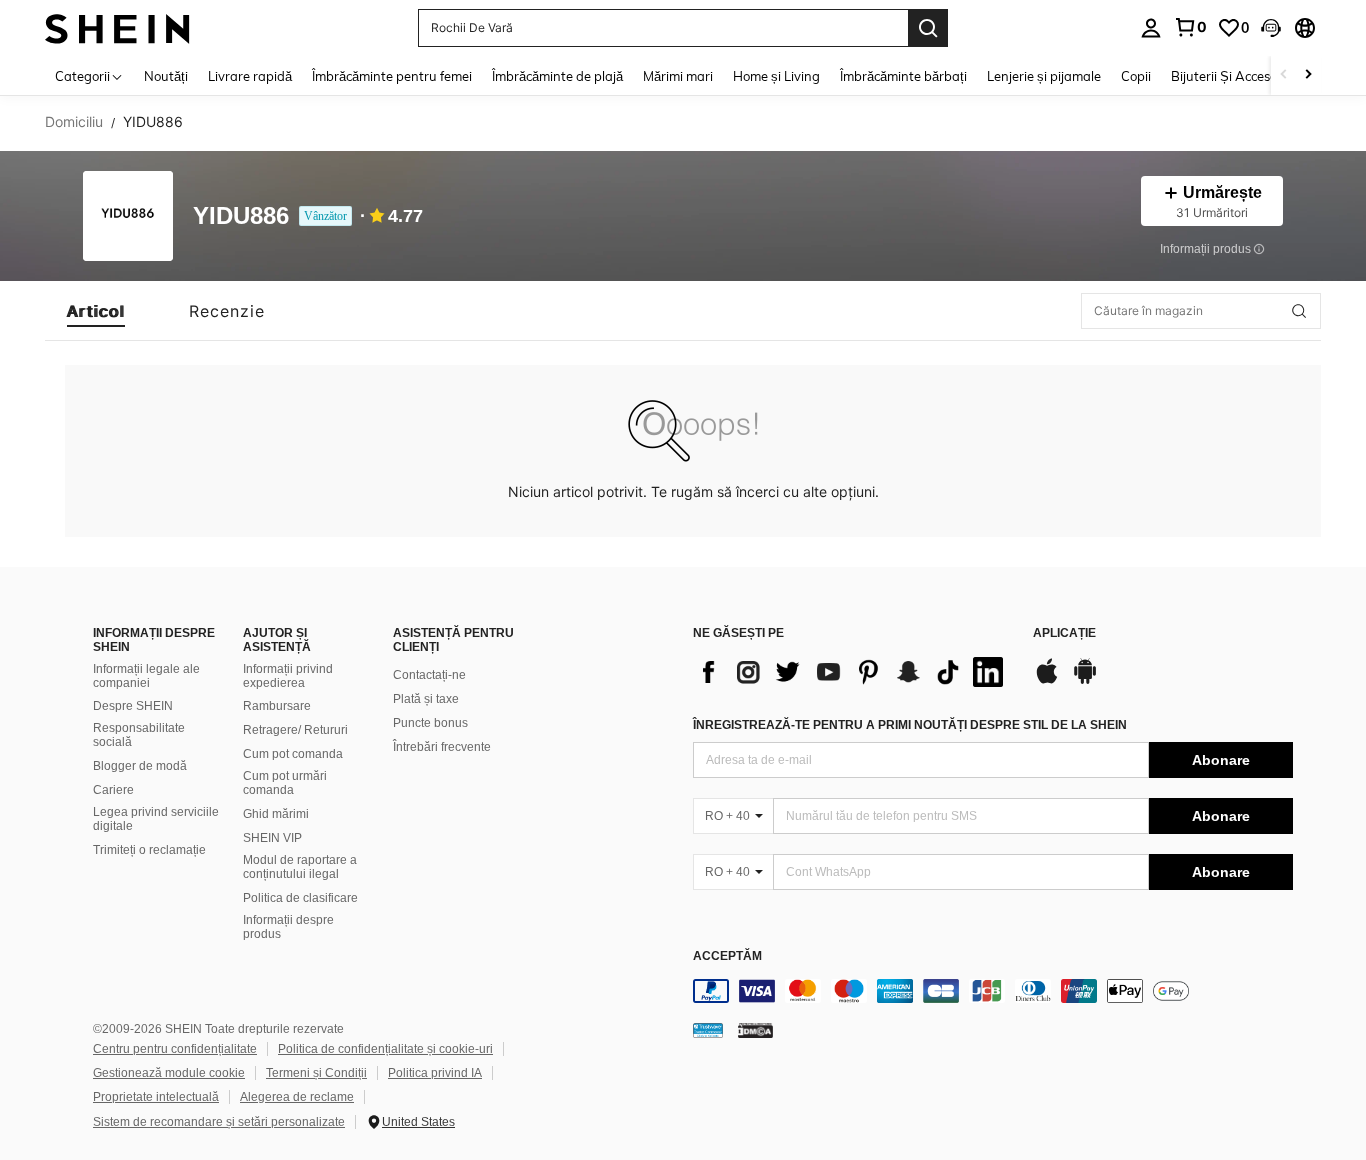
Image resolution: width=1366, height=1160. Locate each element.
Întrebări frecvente (442, 747)
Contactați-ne (429, 675)
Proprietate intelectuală (156, 1097)
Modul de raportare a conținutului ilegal (300, 867)
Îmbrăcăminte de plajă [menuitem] (557, 76)
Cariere (113, 790)
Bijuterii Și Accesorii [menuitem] (1229, 76)
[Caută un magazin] (1299, 311)
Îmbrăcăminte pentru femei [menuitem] (392, 76)
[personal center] (1151, 28)
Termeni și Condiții (316, 1073)
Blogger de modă (140, 766)
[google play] (1085, 681)
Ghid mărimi (276, 814)
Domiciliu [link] (74, 122)
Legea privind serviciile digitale (156, 819)
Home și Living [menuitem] (776, 76)
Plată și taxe (426, 699)
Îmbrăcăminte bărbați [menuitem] (903, 76)
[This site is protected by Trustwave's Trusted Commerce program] (708, 1030)
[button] (1271, 28)
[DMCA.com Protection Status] (755, 1030)
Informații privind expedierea (288, 676)
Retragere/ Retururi (295, 730)
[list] (853, 672)
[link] (1190, 27)
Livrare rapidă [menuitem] (250, 76)
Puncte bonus (430, 723)
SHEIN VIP (272, 838)
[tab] (96, 311)
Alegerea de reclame (297, 1097)
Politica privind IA (435, 1073)
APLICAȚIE (1064, 633)
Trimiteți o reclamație (149, 850)
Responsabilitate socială (139, 735)
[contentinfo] (993, 991)
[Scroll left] (1284, 75)
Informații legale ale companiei (146, 676)
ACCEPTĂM (727, 956)
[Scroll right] (1308, 75)
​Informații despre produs (288, 927)
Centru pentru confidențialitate (175, 1049)
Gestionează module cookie (169, 1073)
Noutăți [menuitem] (166, 76)
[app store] (1047, 681)
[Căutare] (928, 28)
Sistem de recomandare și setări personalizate (219, 1122)
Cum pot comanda (293, 754)
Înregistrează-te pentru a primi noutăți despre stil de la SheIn (910, 725)
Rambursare (277, 706)
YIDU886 (241, 216)
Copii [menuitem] (1136, 76)
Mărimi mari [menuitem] (678, 76)
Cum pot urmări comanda (285, 783)
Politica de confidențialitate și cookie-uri (385, 1049)
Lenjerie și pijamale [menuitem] (1044, 76)
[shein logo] (117, 27)
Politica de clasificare (300, 898)
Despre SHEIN (133, 706)
